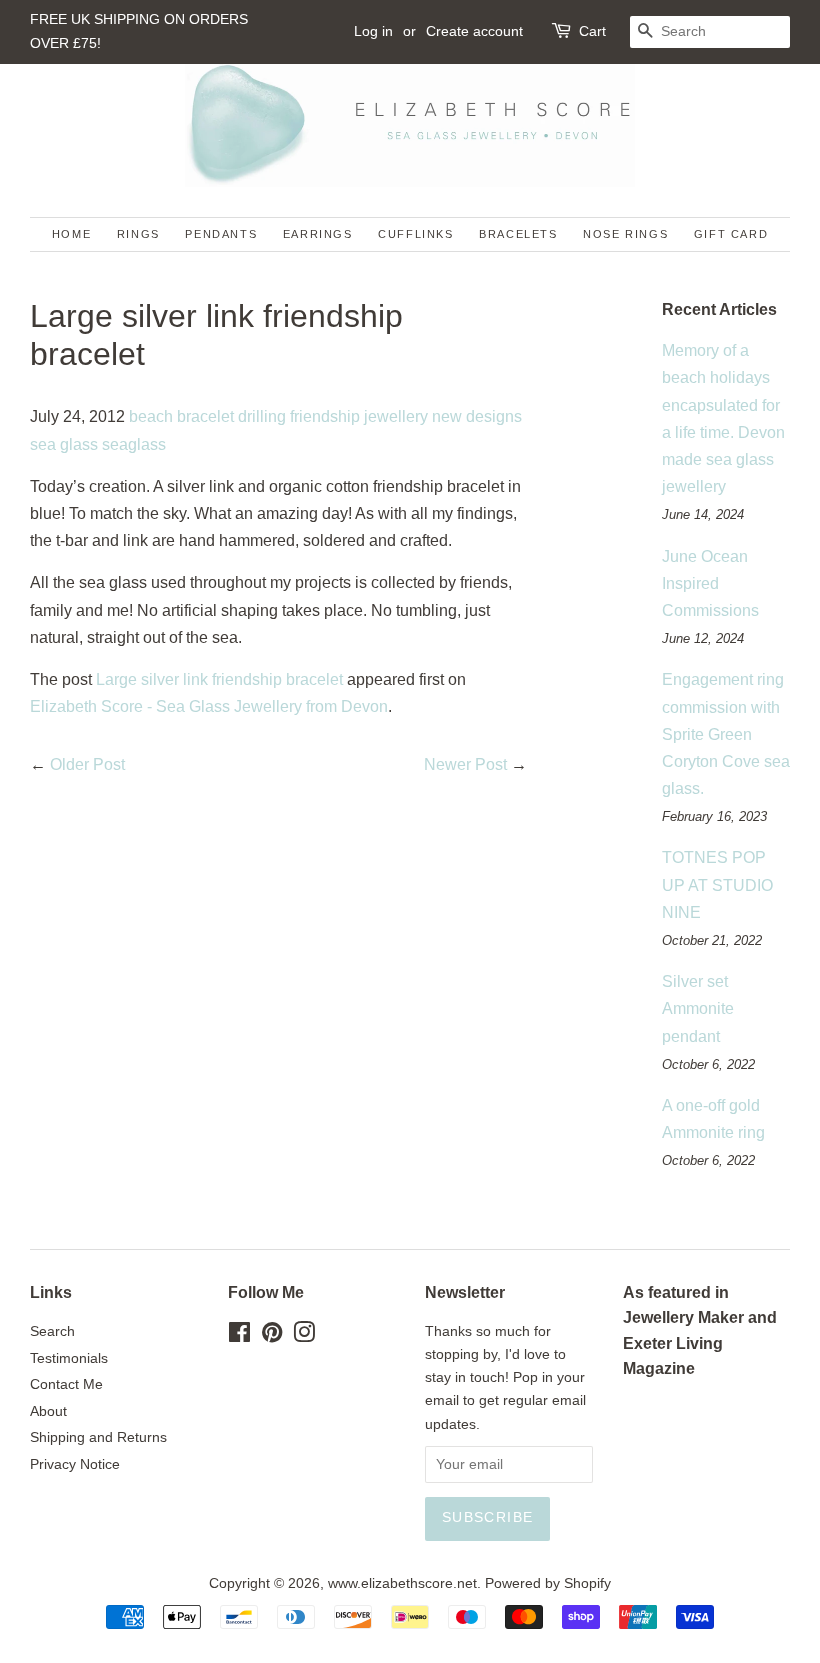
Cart (592, 31)
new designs (477, 416)
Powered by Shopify (548, 1583)
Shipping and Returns (98, 1437)
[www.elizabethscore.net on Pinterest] (272, 1336)
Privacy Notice (75, 1464)
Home (71, 234)
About (48, 1411)
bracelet (205, 416)
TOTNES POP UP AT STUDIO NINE (717, 884)
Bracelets (518, 234)
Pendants (221, 234)
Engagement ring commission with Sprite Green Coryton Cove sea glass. (726, 734)
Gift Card (731, 234)
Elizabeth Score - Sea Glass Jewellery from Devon (209, 706)
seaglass (134, 444)
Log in (373, 31)
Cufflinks (415, 234)
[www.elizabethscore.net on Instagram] (304, 1336)
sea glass (64, 444)
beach (151, 416)
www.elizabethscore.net (402, 1583)
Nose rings (625, 234)
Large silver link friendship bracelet (219, 679)
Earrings (318, 234)
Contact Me (66, 1384)
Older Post (87, 764)
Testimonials (69, 1358)
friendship (325, 416)
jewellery (396, 416)
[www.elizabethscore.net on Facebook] (239, 1336)
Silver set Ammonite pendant (698, 1008)
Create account (474, 31)
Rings (138, 234)
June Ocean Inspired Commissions (710, 583)
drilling (262, 416)
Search (52, 1331)
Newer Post (465, 764)
